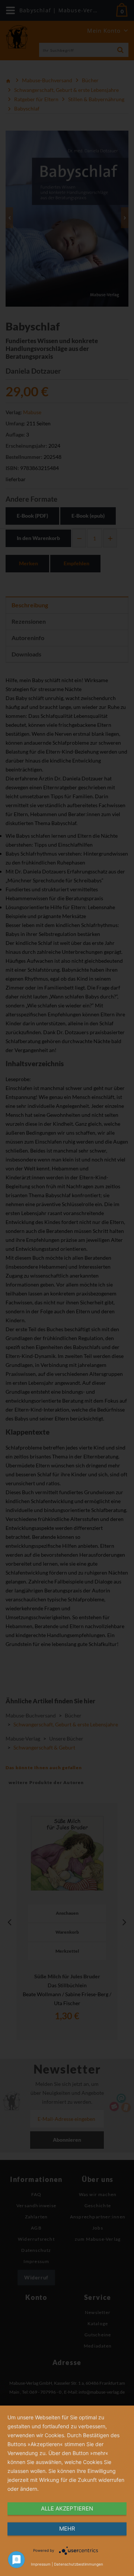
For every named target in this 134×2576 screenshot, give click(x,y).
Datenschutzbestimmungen (79, 2564)
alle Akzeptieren (67, 2508)
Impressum (41, 2564)
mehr (67, 2529)
